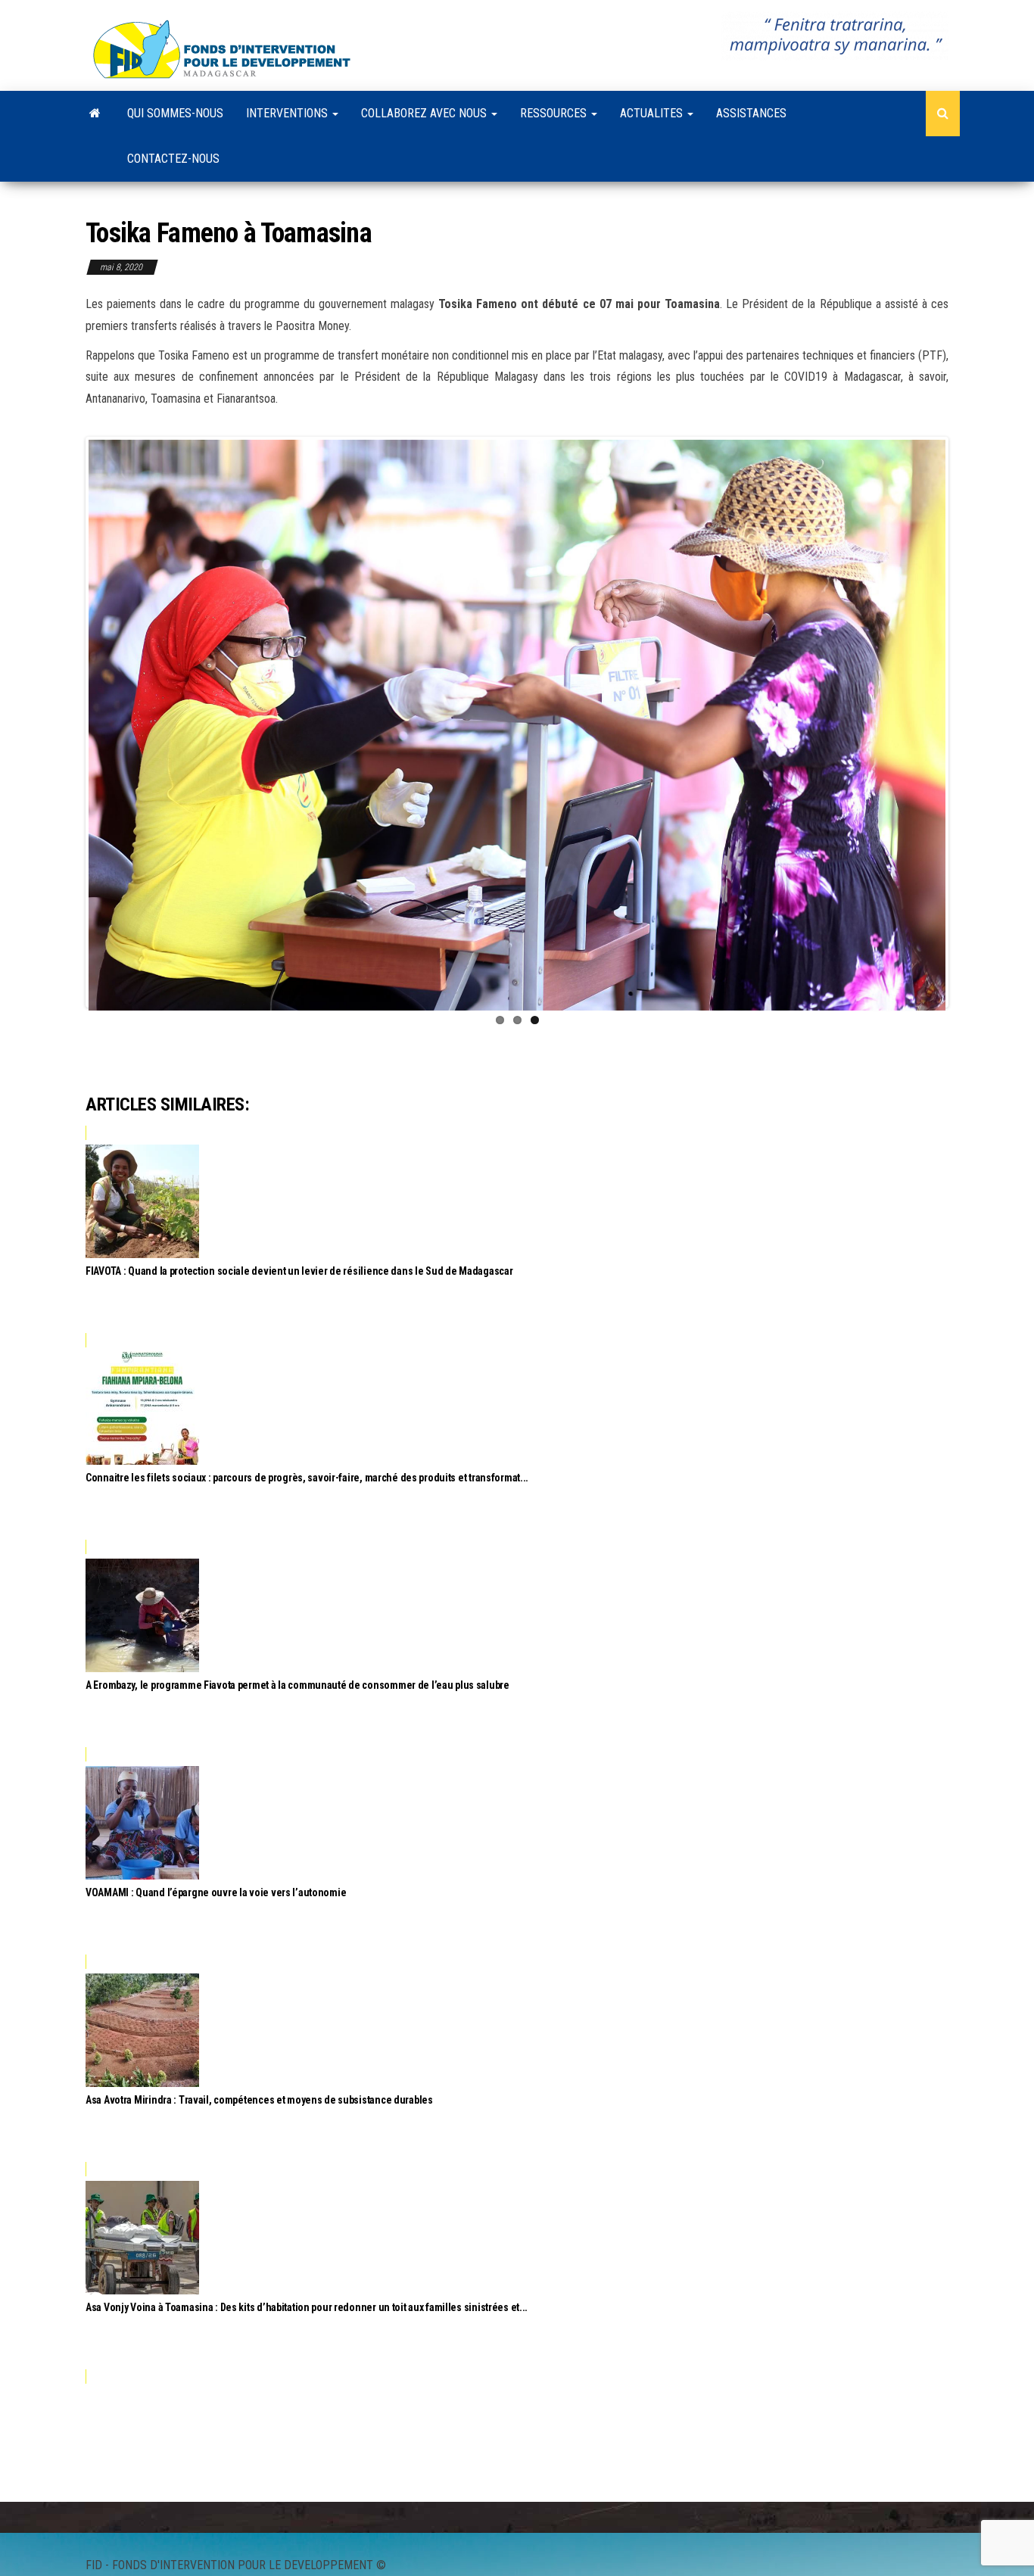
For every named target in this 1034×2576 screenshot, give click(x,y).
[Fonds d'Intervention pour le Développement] (95, 114)
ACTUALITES (653, 113)
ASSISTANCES (751, 113)
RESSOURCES (555, 113)
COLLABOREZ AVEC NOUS (425, 113)
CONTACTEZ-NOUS (173, 159)
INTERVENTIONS (288, 113)
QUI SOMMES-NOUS (175, 113)
